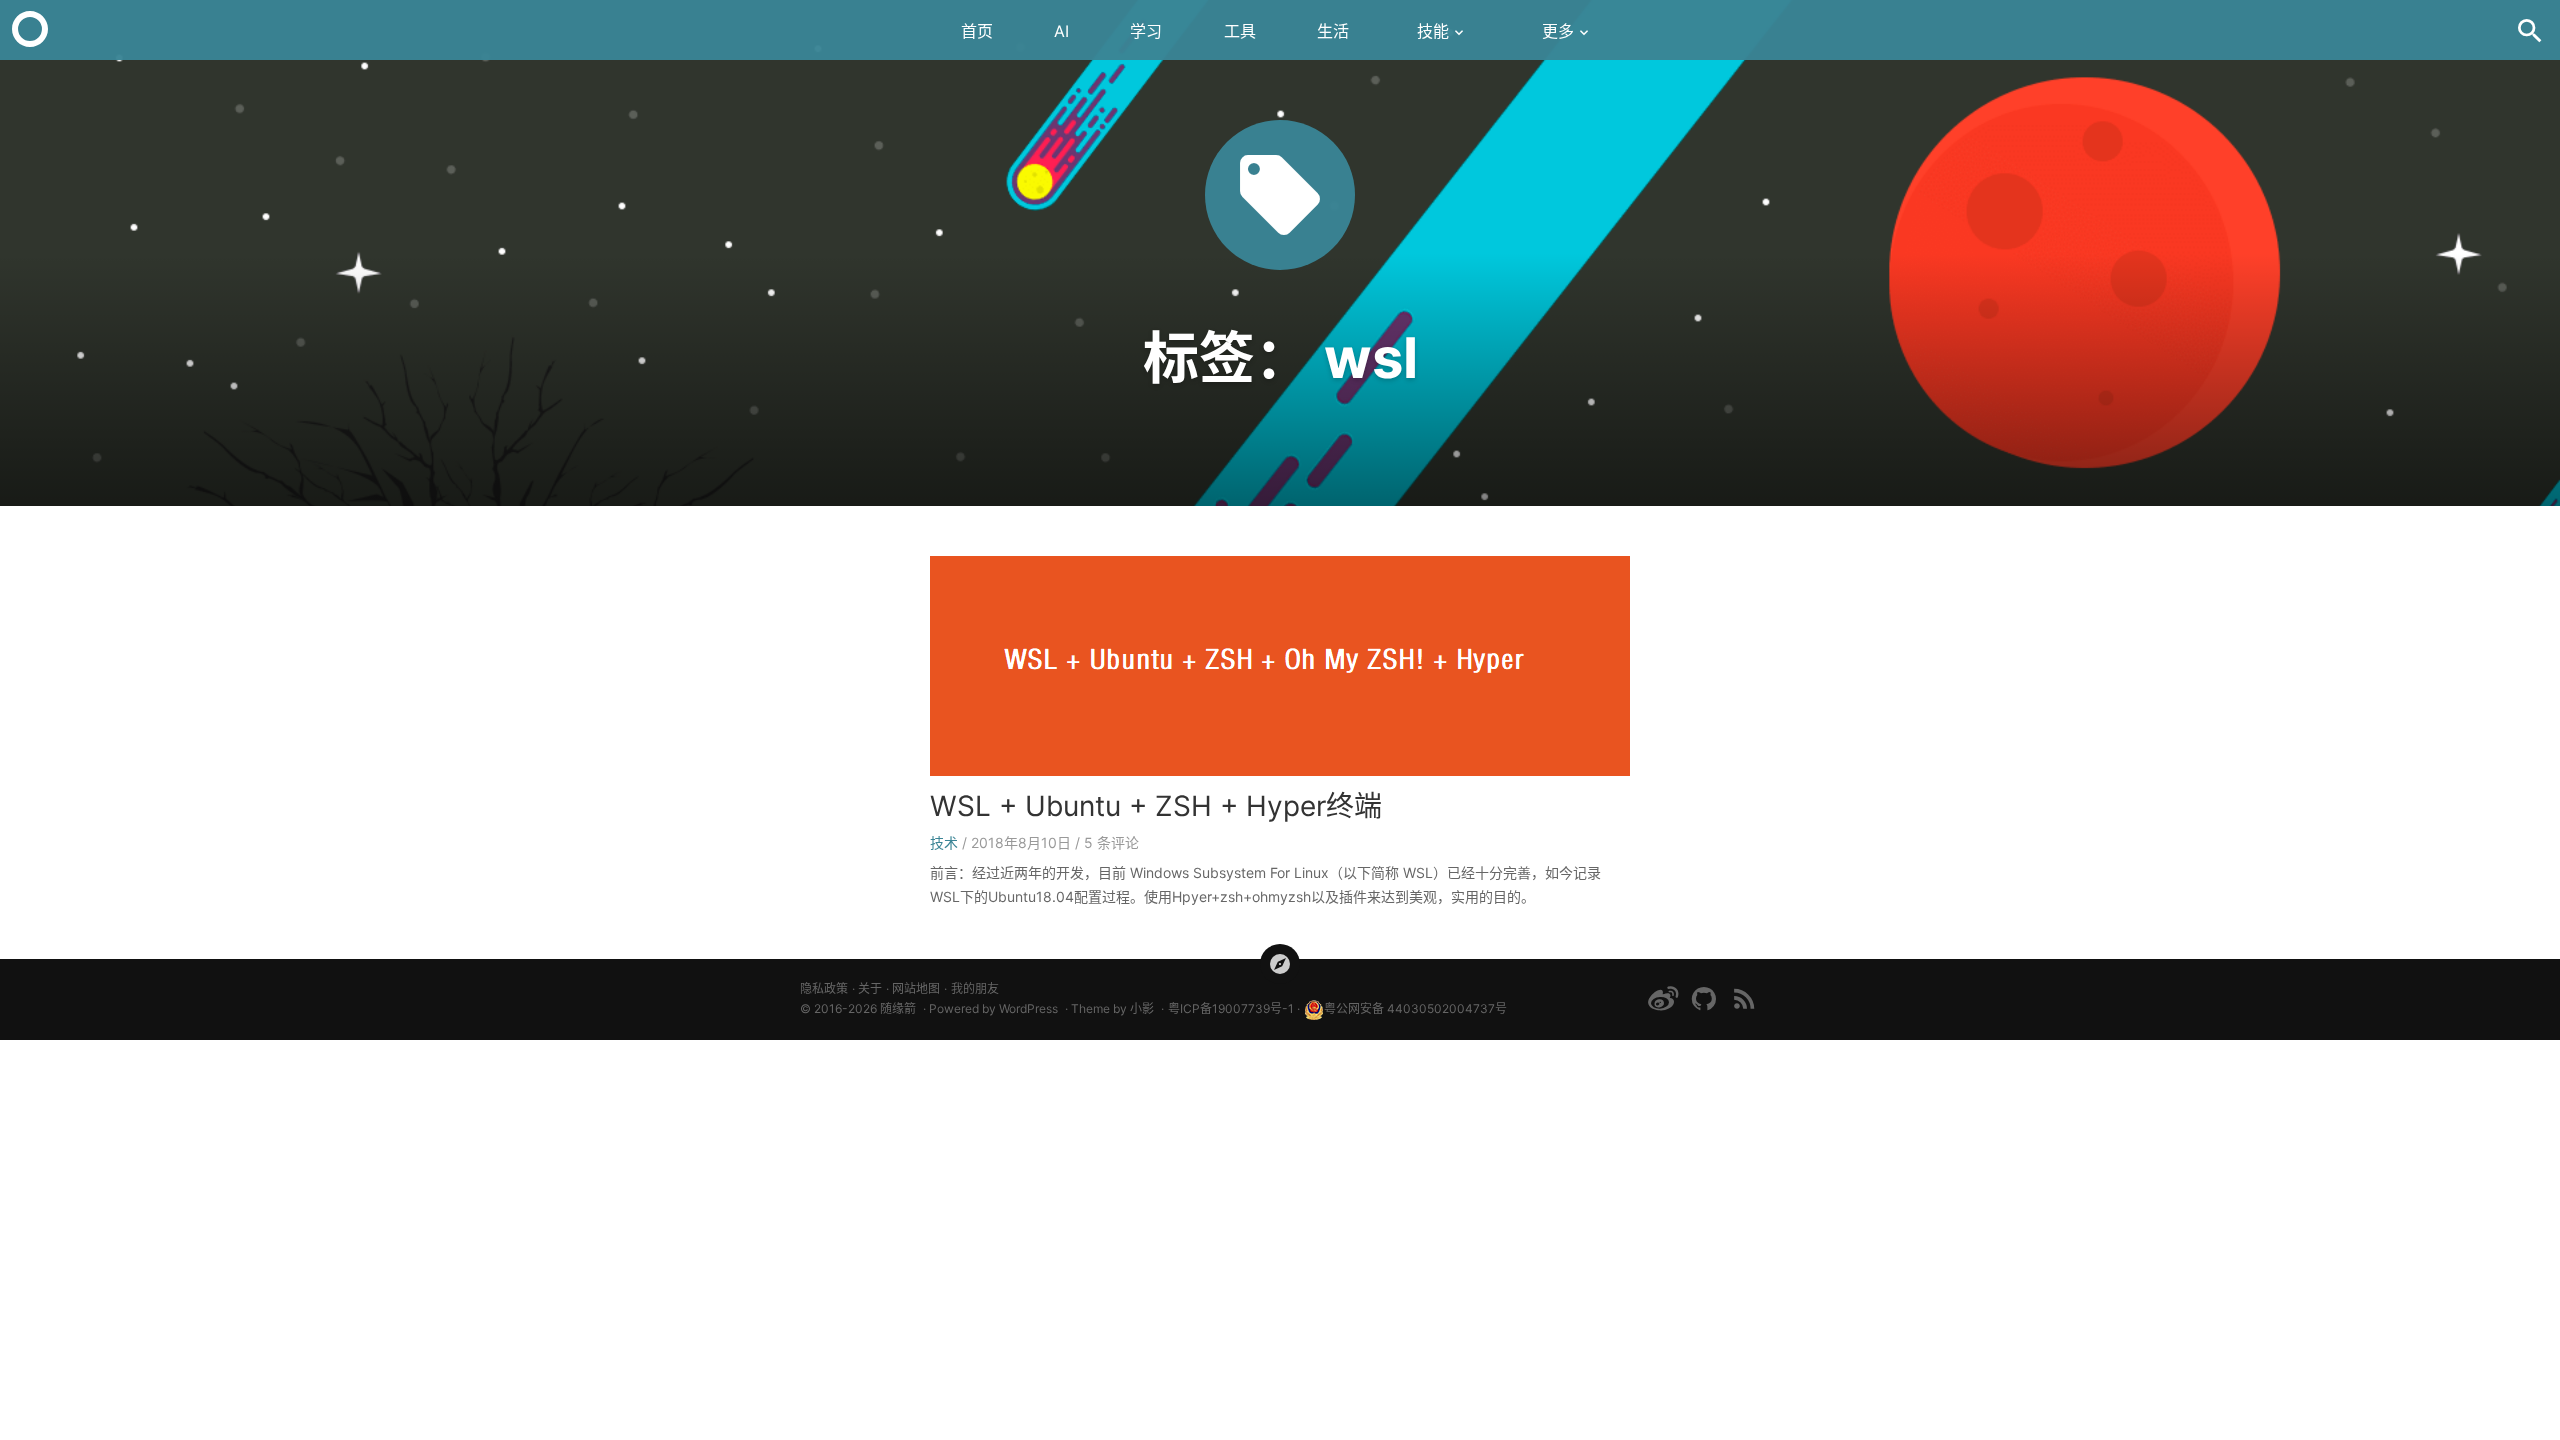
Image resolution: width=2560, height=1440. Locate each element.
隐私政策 (824, 988)
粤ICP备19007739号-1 (1231, 1008)
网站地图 (916, 988)
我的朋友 (975, 988)
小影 (1142, 1008)
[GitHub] (1703, 998)
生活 (1333, 31)
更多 (1558, 31)
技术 (944, 842)
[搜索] (2530, 30)
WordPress (1028, 1008)
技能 (1433, 31)
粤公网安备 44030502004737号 (1415, 1008)
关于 (870, 988)
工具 (1240, 31)
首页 (977, 31)
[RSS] (1744, 998)
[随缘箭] (30, 30)
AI (1061, 31)
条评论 (1111, 842)
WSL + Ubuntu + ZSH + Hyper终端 (1156, 806)
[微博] (1663, 998)
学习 (1146, 31)
